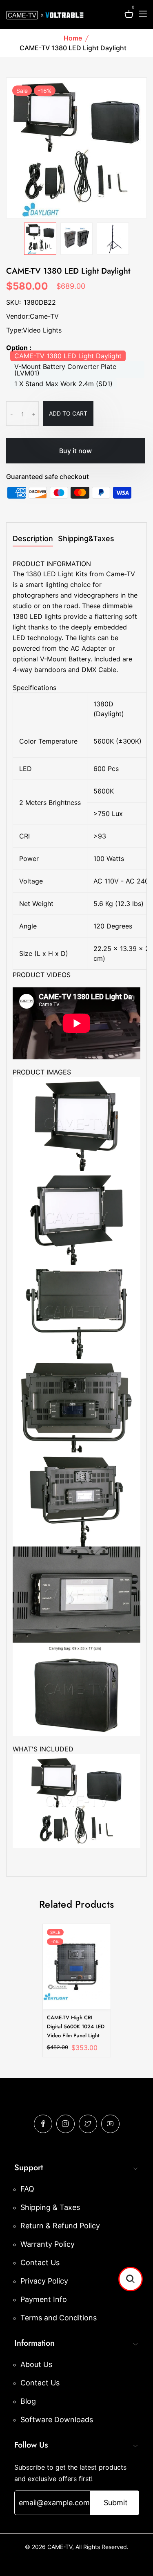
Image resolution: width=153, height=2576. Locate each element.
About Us (36, 2364)
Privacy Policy (44, 2281)
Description (33, 539)
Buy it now (75, 451)
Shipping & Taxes (50, 2207)
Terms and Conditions (59, 2318)
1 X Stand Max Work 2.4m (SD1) (63, 384)
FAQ (27, 2189)
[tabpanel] (40, 239)
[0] (129, 15)
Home (73, 38)
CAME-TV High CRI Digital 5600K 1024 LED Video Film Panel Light (76, 2026)
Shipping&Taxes (86, 539)
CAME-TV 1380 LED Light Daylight (68, 356)
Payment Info (44, 2299)
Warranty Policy (48, 2244)
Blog (28, 2401)
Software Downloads (57, 2420)
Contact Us (40, 2262)
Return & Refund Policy (60, 2226)
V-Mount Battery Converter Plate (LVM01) (65, 370)
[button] (131, 2279)
